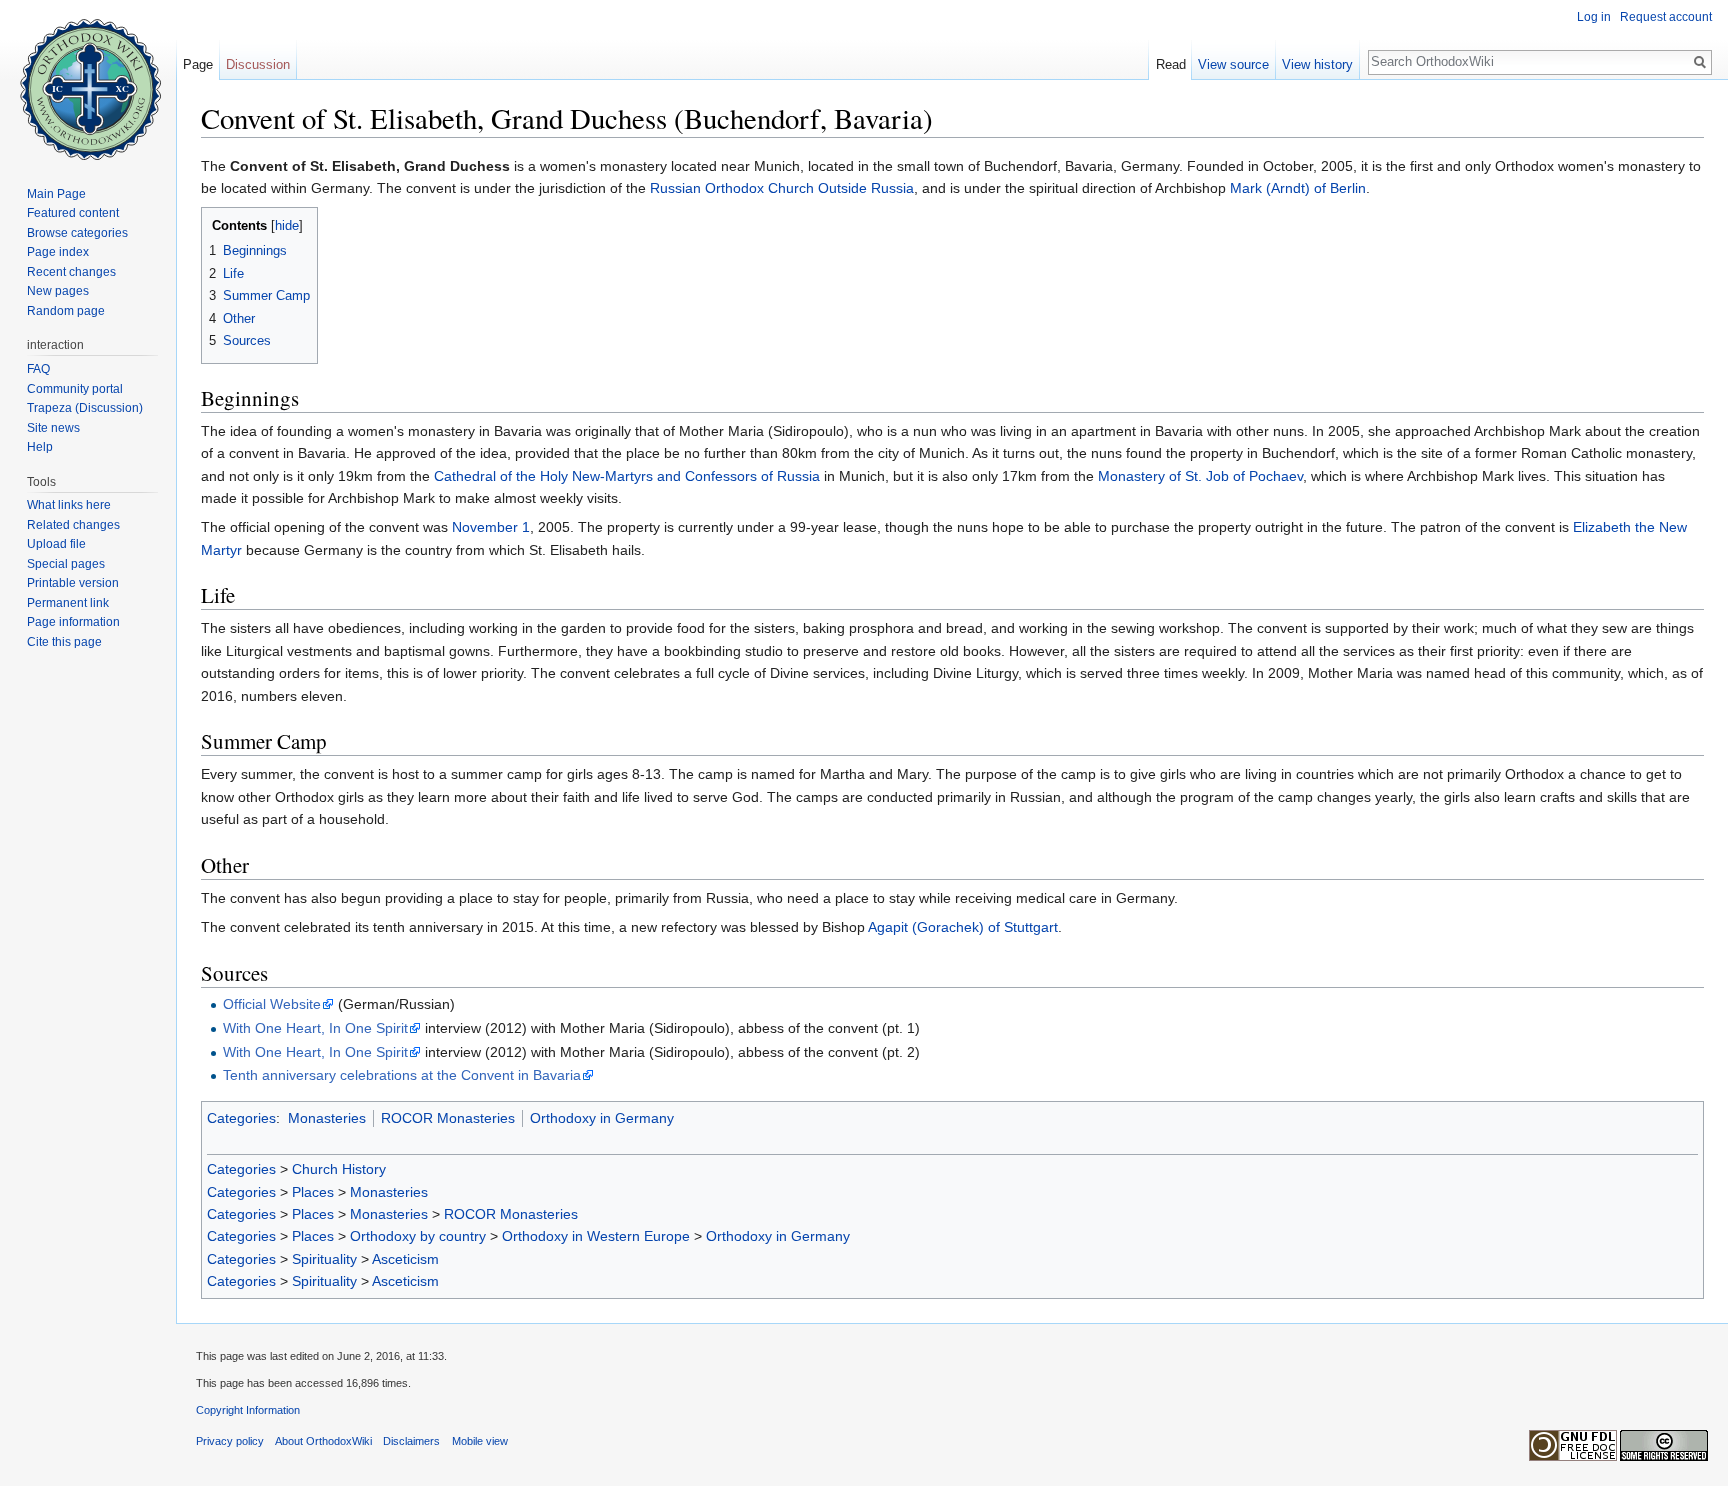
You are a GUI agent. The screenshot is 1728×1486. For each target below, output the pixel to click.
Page (198, 64)
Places (313, 1192)
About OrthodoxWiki (323, 1441)
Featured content (73, 213)
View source (1233, 64)
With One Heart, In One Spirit (315, 1028)
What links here (69, 505)
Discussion (258, 64)
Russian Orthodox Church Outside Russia (782, 188)
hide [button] (287, 226)
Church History (339, 1169)
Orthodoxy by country (418, 1236)
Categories (241, 1118)
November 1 (491, 527)
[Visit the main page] (88, 80)
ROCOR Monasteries (448, 1118)
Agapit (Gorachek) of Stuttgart (963, 927)
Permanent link (68, 603)
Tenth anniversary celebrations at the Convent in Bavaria (402, 1075)
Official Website (272, 1004)
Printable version (73, 583)
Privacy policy (230, 1441)
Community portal (75, 389)
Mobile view (480, 1441)
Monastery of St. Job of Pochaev (1200, 476)
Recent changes (71, 272)
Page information (73, 622)
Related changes (73, 525)
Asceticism (405, 1259)
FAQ (38, 369)
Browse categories (77, 233)
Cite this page (64, 642)
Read (1171, 64)
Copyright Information (248, 1410)
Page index (58, 252)
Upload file (56, 544)
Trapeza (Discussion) (85, 408)
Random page (66, 311)
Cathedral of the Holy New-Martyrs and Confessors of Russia (627, 476)
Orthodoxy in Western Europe (596, 1236)
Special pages (66, 564)
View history (1317, 64)
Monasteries (327, 1118)
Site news (53, 428)
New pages (58, 291)
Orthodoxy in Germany (602, 1118)
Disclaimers (411, 1441)
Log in (1594, 17)
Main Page (56, 194)
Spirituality (324, 1259)
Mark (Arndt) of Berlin (1298, 188)
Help (40, 447)
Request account (1666, 17)
